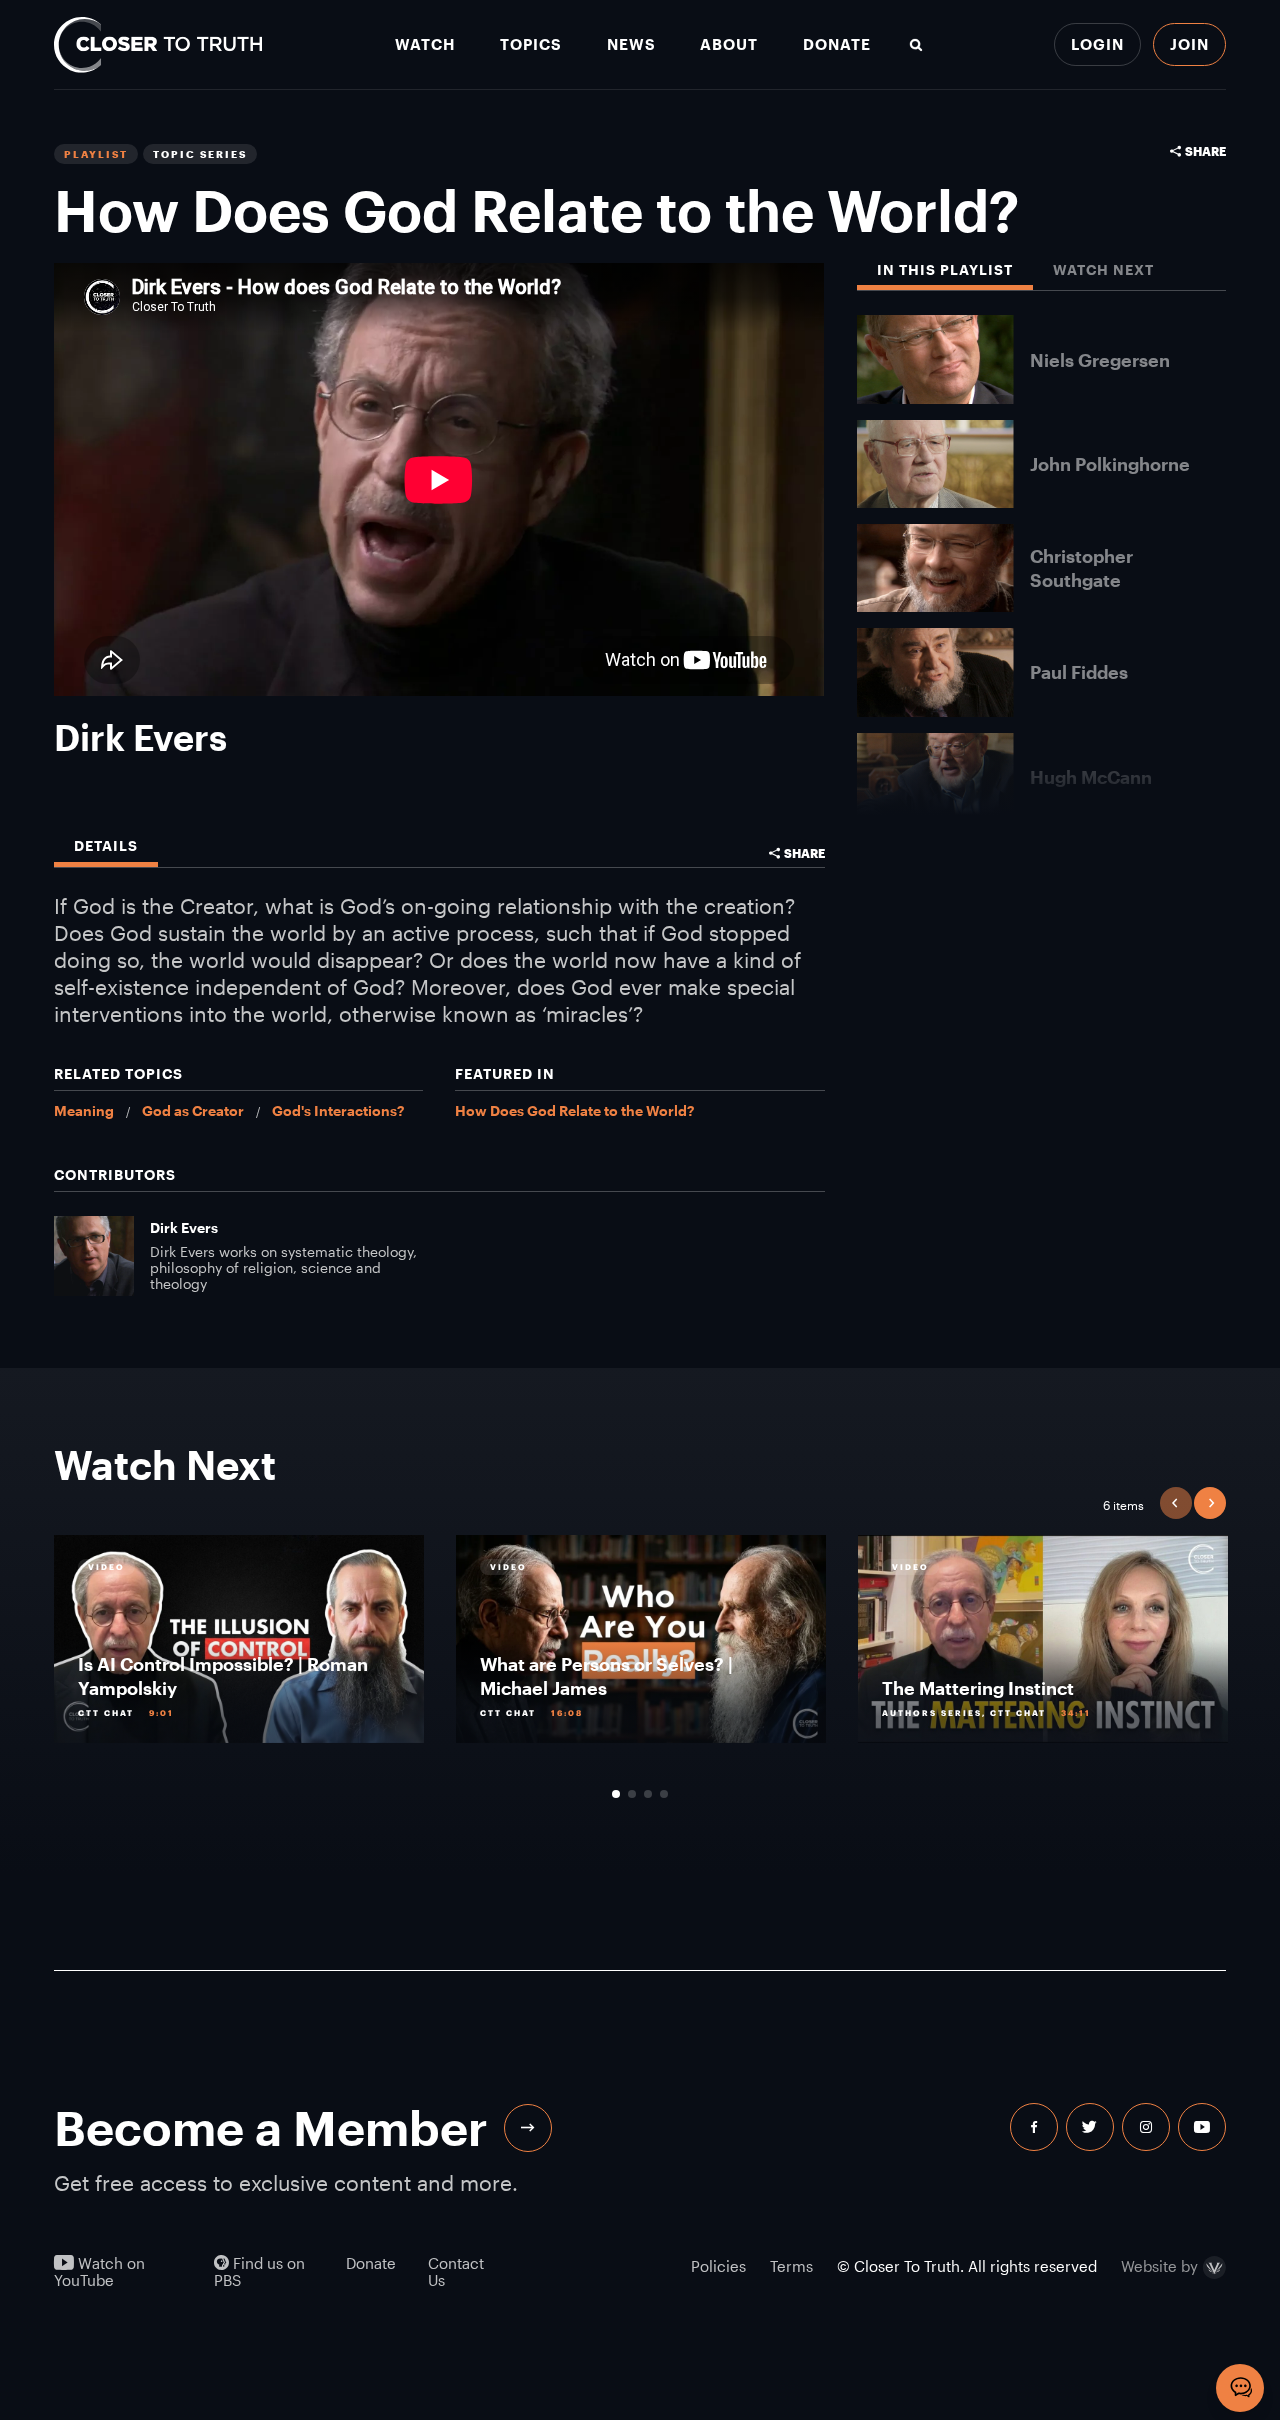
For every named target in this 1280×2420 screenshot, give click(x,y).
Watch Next (1103, 270)
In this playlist (945, 270)
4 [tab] (664, 1794)
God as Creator (193, 1110)
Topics (531, 44)
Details (106, 846)
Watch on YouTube (99, 2272)
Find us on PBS (259, 2272)
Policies (718, 2266)
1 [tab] (616, 1794)
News (631, 44)
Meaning (84, 1110)
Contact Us (456, 2272)
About (729, 44)
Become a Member (271, 2127)
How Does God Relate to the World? (574, 1110)
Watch (425, 44)
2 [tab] (632, 1794)
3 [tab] (648, 1794)
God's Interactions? (338, 1110)
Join (1189, 44)
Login (1097, 44)
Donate (837, 44)
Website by (1159, 2267)
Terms (791, 2266)
